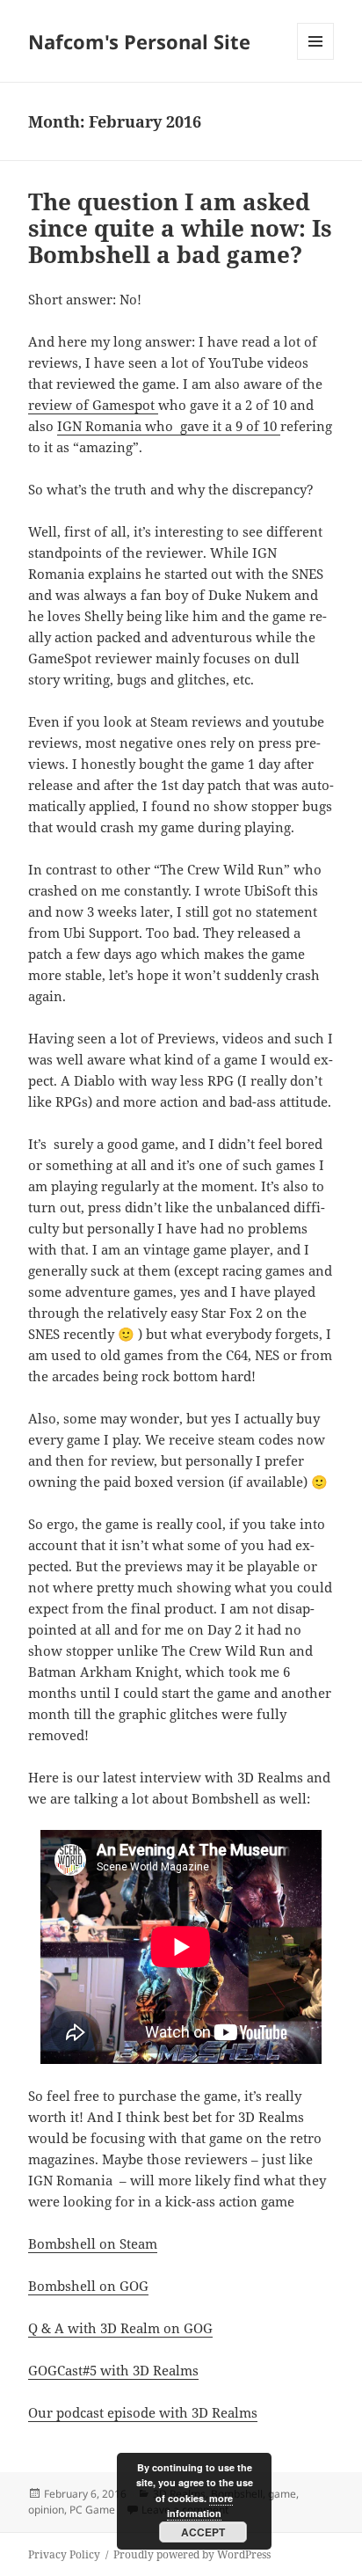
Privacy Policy (64, 2554)
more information (200, 2506)
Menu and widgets (316, 59)
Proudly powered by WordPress (192, 2554)
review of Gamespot (93, 405)
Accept (203, 2532)
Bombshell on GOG (88, 2286)
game (282, 2494)
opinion (46, 2510)
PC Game (92, 2510)
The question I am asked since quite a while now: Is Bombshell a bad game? (180, 228)
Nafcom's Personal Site (139, 41)
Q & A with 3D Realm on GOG (120, 2328)
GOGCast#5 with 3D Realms (113, 2370)
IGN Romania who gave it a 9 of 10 (169, 426)
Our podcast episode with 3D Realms (143, 2412)
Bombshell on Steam (93, 2243)
